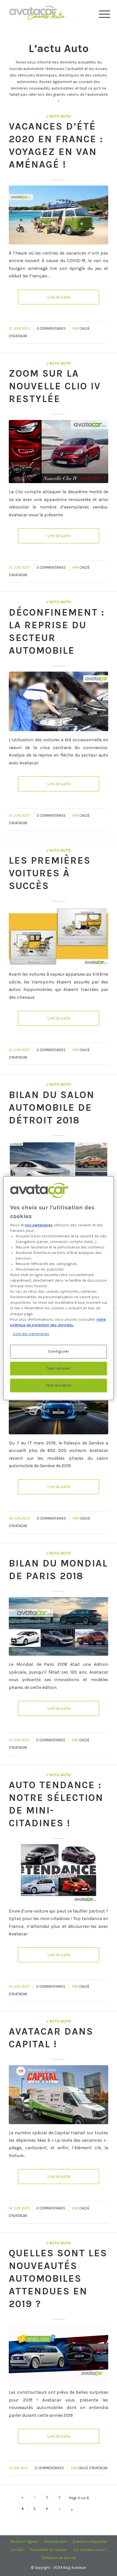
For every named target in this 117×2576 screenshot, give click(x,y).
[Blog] (58, 1405)
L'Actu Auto (59, 116)
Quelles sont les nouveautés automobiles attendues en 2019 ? (58, 2278)
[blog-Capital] (58, 2095)
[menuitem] (99, 14)
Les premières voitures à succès (50, 873)
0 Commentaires (51, 329)
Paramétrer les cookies (49, 2550)
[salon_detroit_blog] (58, 1171)
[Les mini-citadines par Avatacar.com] (58, 1873)
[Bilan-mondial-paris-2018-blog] (58, 1626)
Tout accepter (58, 1385)
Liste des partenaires (31, 1334)
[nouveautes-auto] (58, 2354)
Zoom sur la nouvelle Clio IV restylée (55, 386)
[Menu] (99, 14)
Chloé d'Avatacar (93, 2468)
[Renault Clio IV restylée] (58, 452)
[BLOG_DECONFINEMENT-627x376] (58, 702)
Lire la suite (59, 297)
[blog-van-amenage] (58, 215)
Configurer (59, 1351)
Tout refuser (58, 1368)
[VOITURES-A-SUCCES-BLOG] (58, 936)
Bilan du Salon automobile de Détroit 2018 (52, 1107)
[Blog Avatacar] (49, 13)
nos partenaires (39, 1225)
